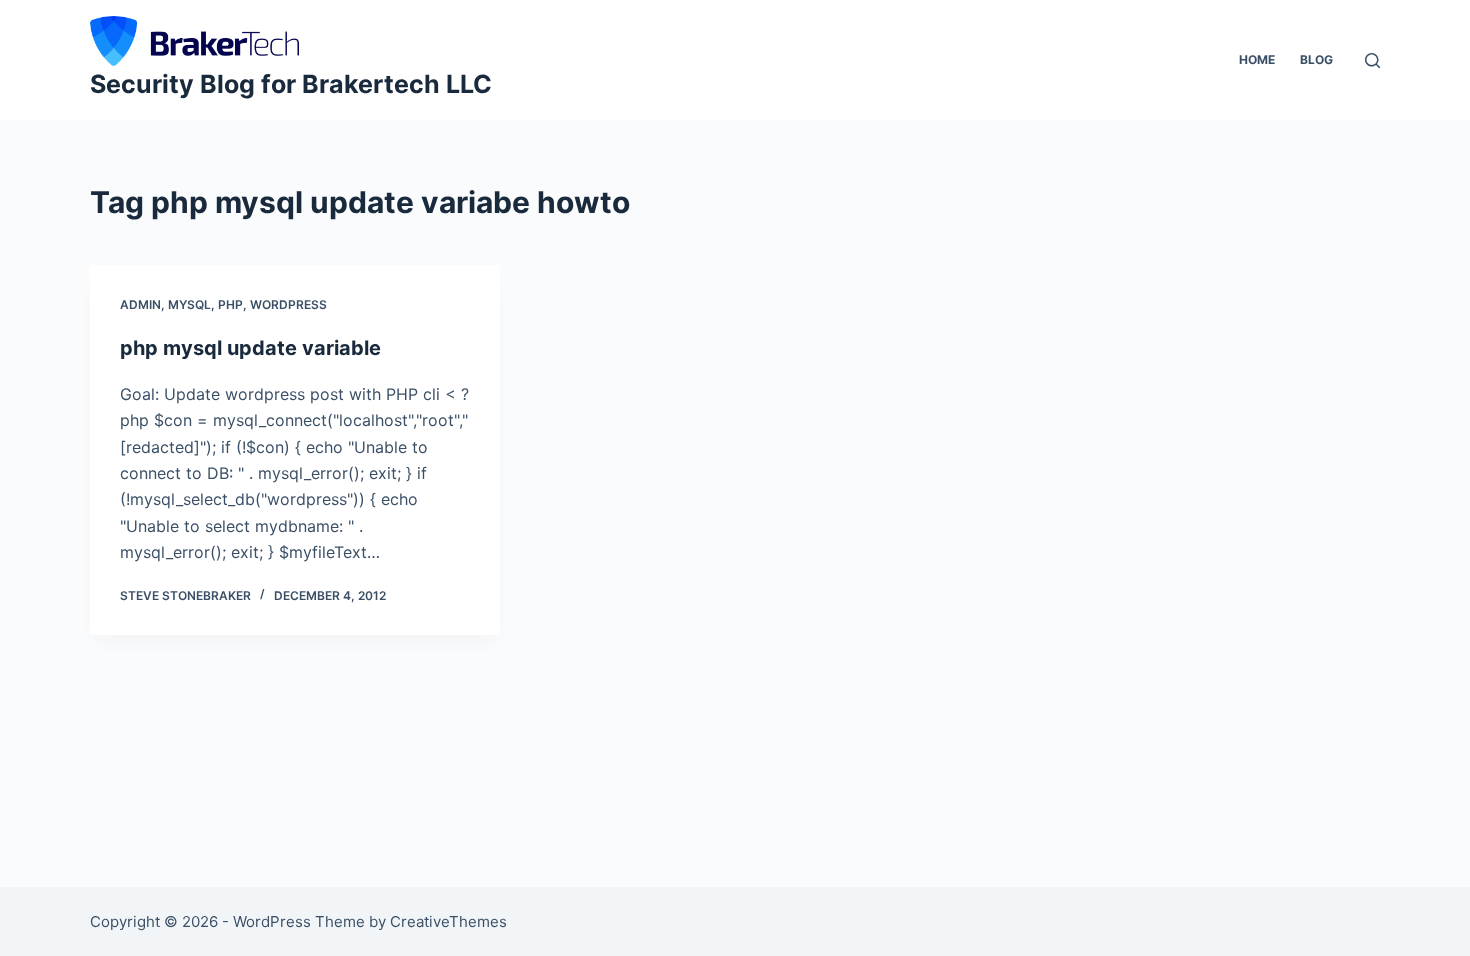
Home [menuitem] (1257, 59)
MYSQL (189, 304)
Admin (140, 304)
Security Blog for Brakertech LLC (291, 84)
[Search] (1372, 60)
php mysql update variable (250, 348)
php (230, 304)
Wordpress (288, 304)
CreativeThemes (448, 921)
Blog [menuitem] (1316, 59)
